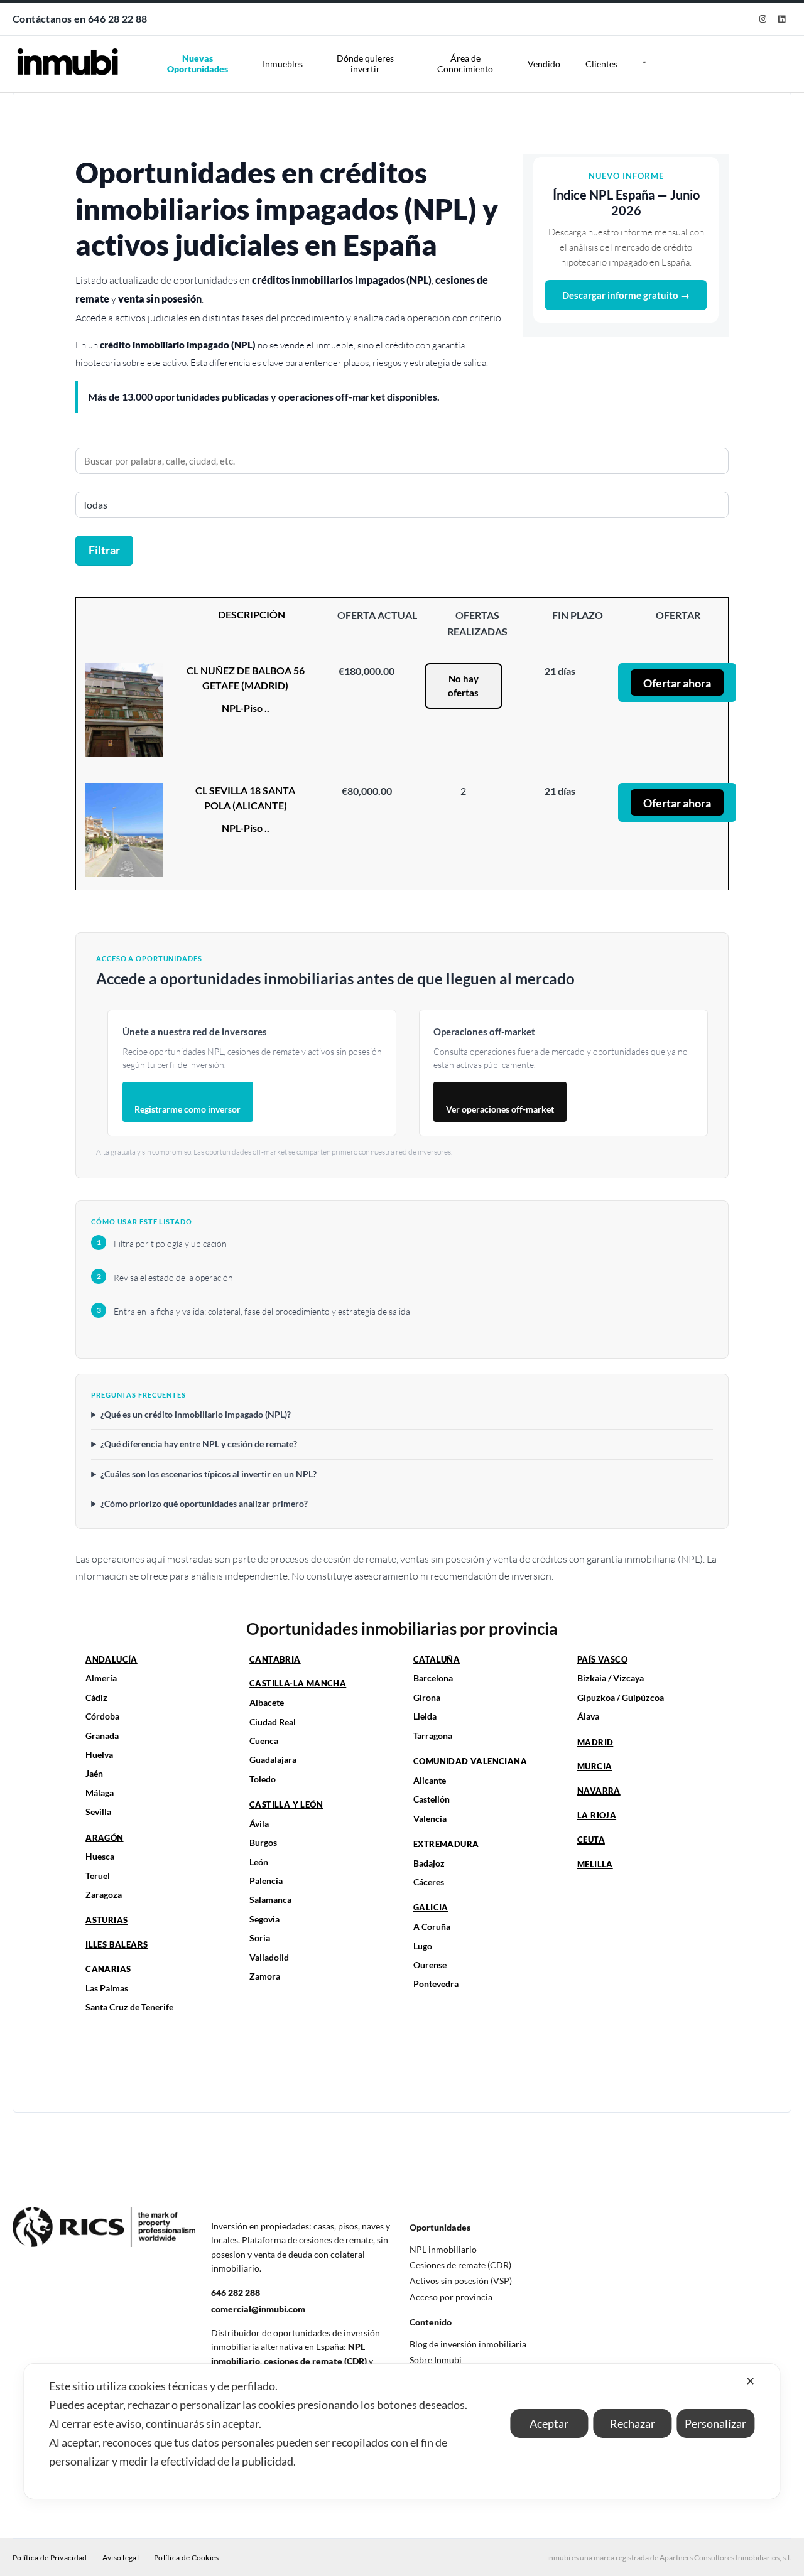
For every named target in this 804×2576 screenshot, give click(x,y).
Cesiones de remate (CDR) (460, 2265)
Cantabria (275, 1659)
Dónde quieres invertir (365, 63)
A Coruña (432, 1927)
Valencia (430, 1819)
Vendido (544, 64)
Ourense (430, 1965)
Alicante (430, 1780)
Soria (260, 1938)
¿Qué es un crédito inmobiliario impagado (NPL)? (196, 1414)
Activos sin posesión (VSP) (461, 2281)
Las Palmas (107, 1988)
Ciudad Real (273, 1722)
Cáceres (429, 1882)
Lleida (425, 1716)
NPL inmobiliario (443, 2249)
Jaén (94, 1773)
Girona (427, 1697)
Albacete (267, 1702)
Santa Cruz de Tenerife (129, 2007)
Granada (102, 1736)
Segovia (264, 1919)
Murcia (595, 1766)
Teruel (98, 1876)
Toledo (263, 1779)
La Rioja (597, 1815)
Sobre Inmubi (436, 2360)
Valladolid (269, 1957)
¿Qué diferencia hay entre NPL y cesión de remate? (199, 1444)
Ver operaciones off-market (500, 1109)
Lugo (423, 1946)
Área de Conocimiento (465, 63)
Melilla (595, 1864)
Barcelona (433, 1678)
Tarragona (433, 1736)
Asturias (106, 1920)
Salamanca (270, 1900)
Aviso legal (121, 2557)
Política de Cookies (187, 2557)
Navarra (599, 1791)
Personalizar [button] (715, 2423)
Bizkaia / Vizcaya (611, 1678)
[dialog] (402, 2431)
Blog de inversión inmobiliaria (468, 2344)
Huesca (100, 1856)
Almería (101, 1678)
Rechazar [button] (633, 2423)
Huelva (99, 1754)
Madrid (595, 1742)
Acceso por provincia (451, 2297)
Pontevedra (436, 1984)
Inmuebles (283, 64)
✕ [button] (750, 2381)
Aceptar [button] (549, 2423)
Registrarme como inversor (187, 1109)
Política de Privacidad (50, 2557)
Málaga (100, 1793)
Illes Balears (117, 1944)
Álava (588, 1716)
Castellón (432, 1799)
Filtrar (104, 550)
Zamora (265, 1976)
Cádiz (96, 1697)
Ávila (259, 1824)
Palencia (266, 1881)
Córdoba (102, 1716)
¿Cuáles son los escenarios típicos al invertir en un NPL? (209, 1474)
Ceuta (591, 1840)
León (259, 1862)
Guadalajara (273, 1760)
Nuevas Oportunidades (198, 63)
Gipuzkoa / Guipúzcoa (621, 1697)
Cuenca (264, 1741)
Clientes (601, 64)
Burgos (263, 1842)
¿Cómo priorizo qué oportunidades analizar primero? (204, 1503)
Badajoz (429, 1863)
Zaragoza (104, 1894)
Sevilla (98, 1812)
